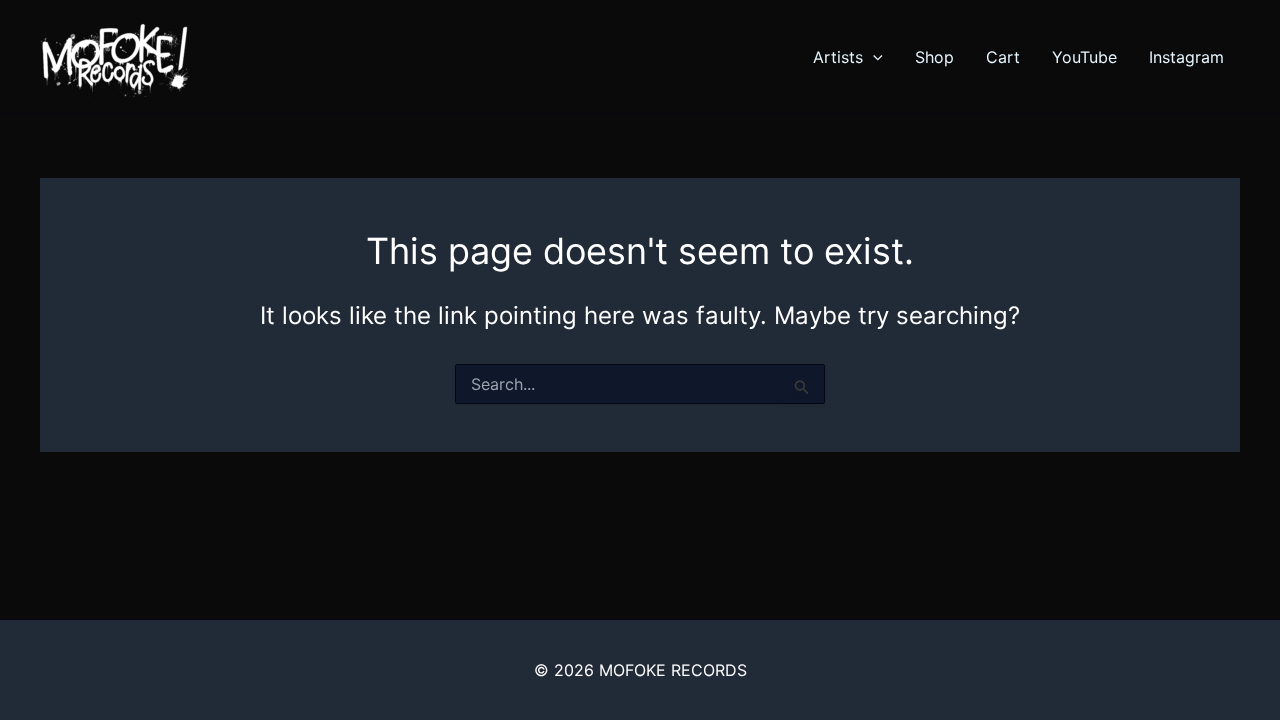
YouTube (1084, 57)
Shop (934, 57)
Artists (838, 57)
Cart (1003, 57)
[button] (873, 57)
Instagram (1186, 57)
